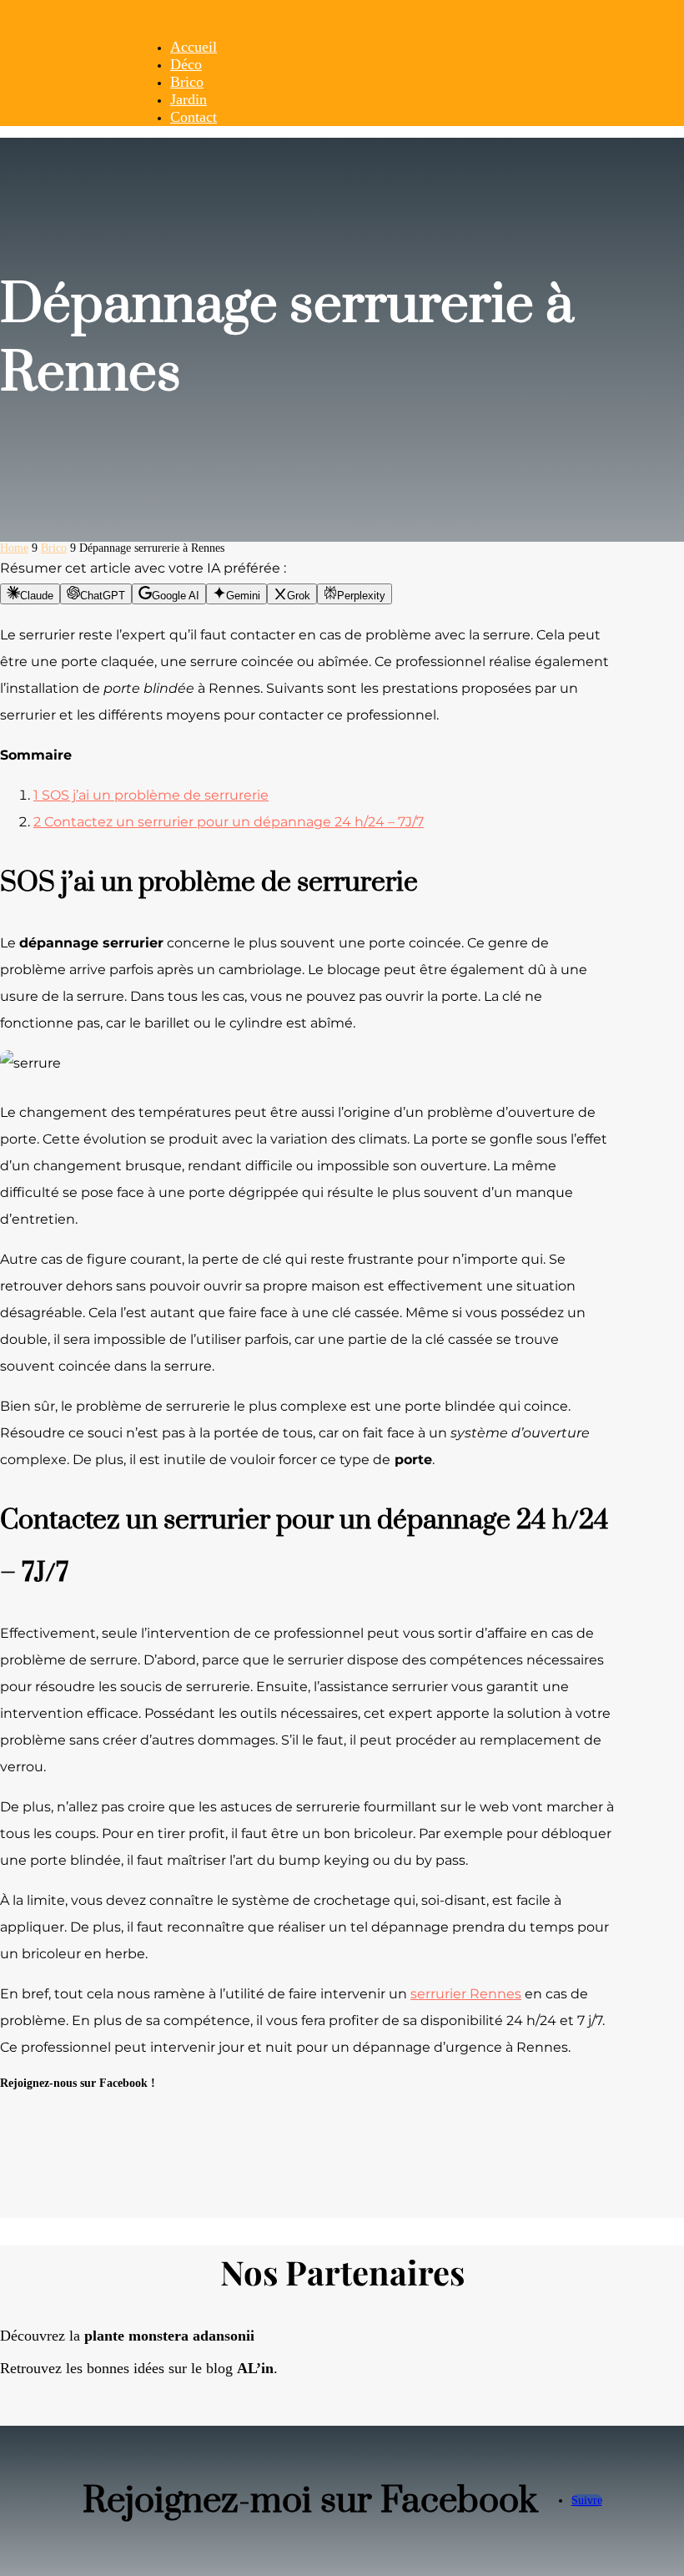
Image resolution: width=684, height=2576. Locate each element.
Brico (187, 82)
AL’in (255, 2368)
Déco (186, 64)
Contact (194, 117)
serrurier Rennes (466, 1994)
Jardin (189, 99)
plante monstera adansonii (169, 2336)
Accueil (194, 47)
